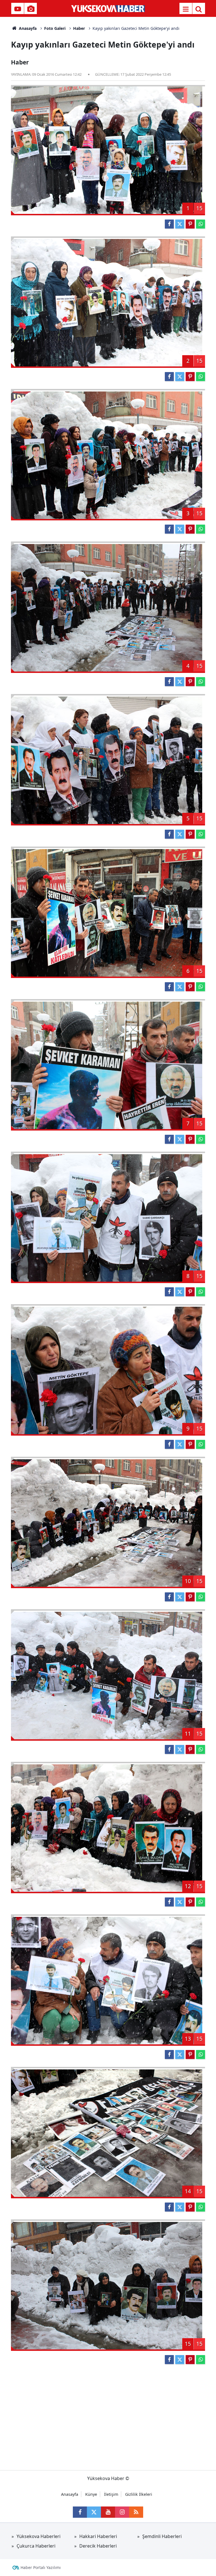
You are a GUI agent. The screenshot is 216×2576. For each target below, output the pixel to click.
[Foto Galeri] (31, 9)
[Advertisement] (108, 2414)
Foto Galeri (55, 28)
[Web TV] (18, 9)
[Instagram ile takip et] (122, 2512)
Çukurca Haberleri (36, 2546)
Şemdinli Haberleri (162, 2536)
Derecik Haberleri (98, 2546)
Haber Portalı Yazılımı (41, 2567)
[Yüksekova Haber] (108, 8)
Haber (79, 28)
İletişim (111, 2494)
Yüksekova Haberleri (39, 2536)
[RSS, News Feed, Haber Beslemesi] (136, 2512)
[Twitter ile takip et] (94, 2512)
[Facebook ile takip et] (80, 2512)
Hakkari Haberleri (98, 2536)
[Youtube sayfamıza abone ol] (108, 2512)
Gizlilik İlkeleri (139, 2494)
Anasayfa (27, 28)
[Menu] (186, 9)
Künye (91, 2494)
